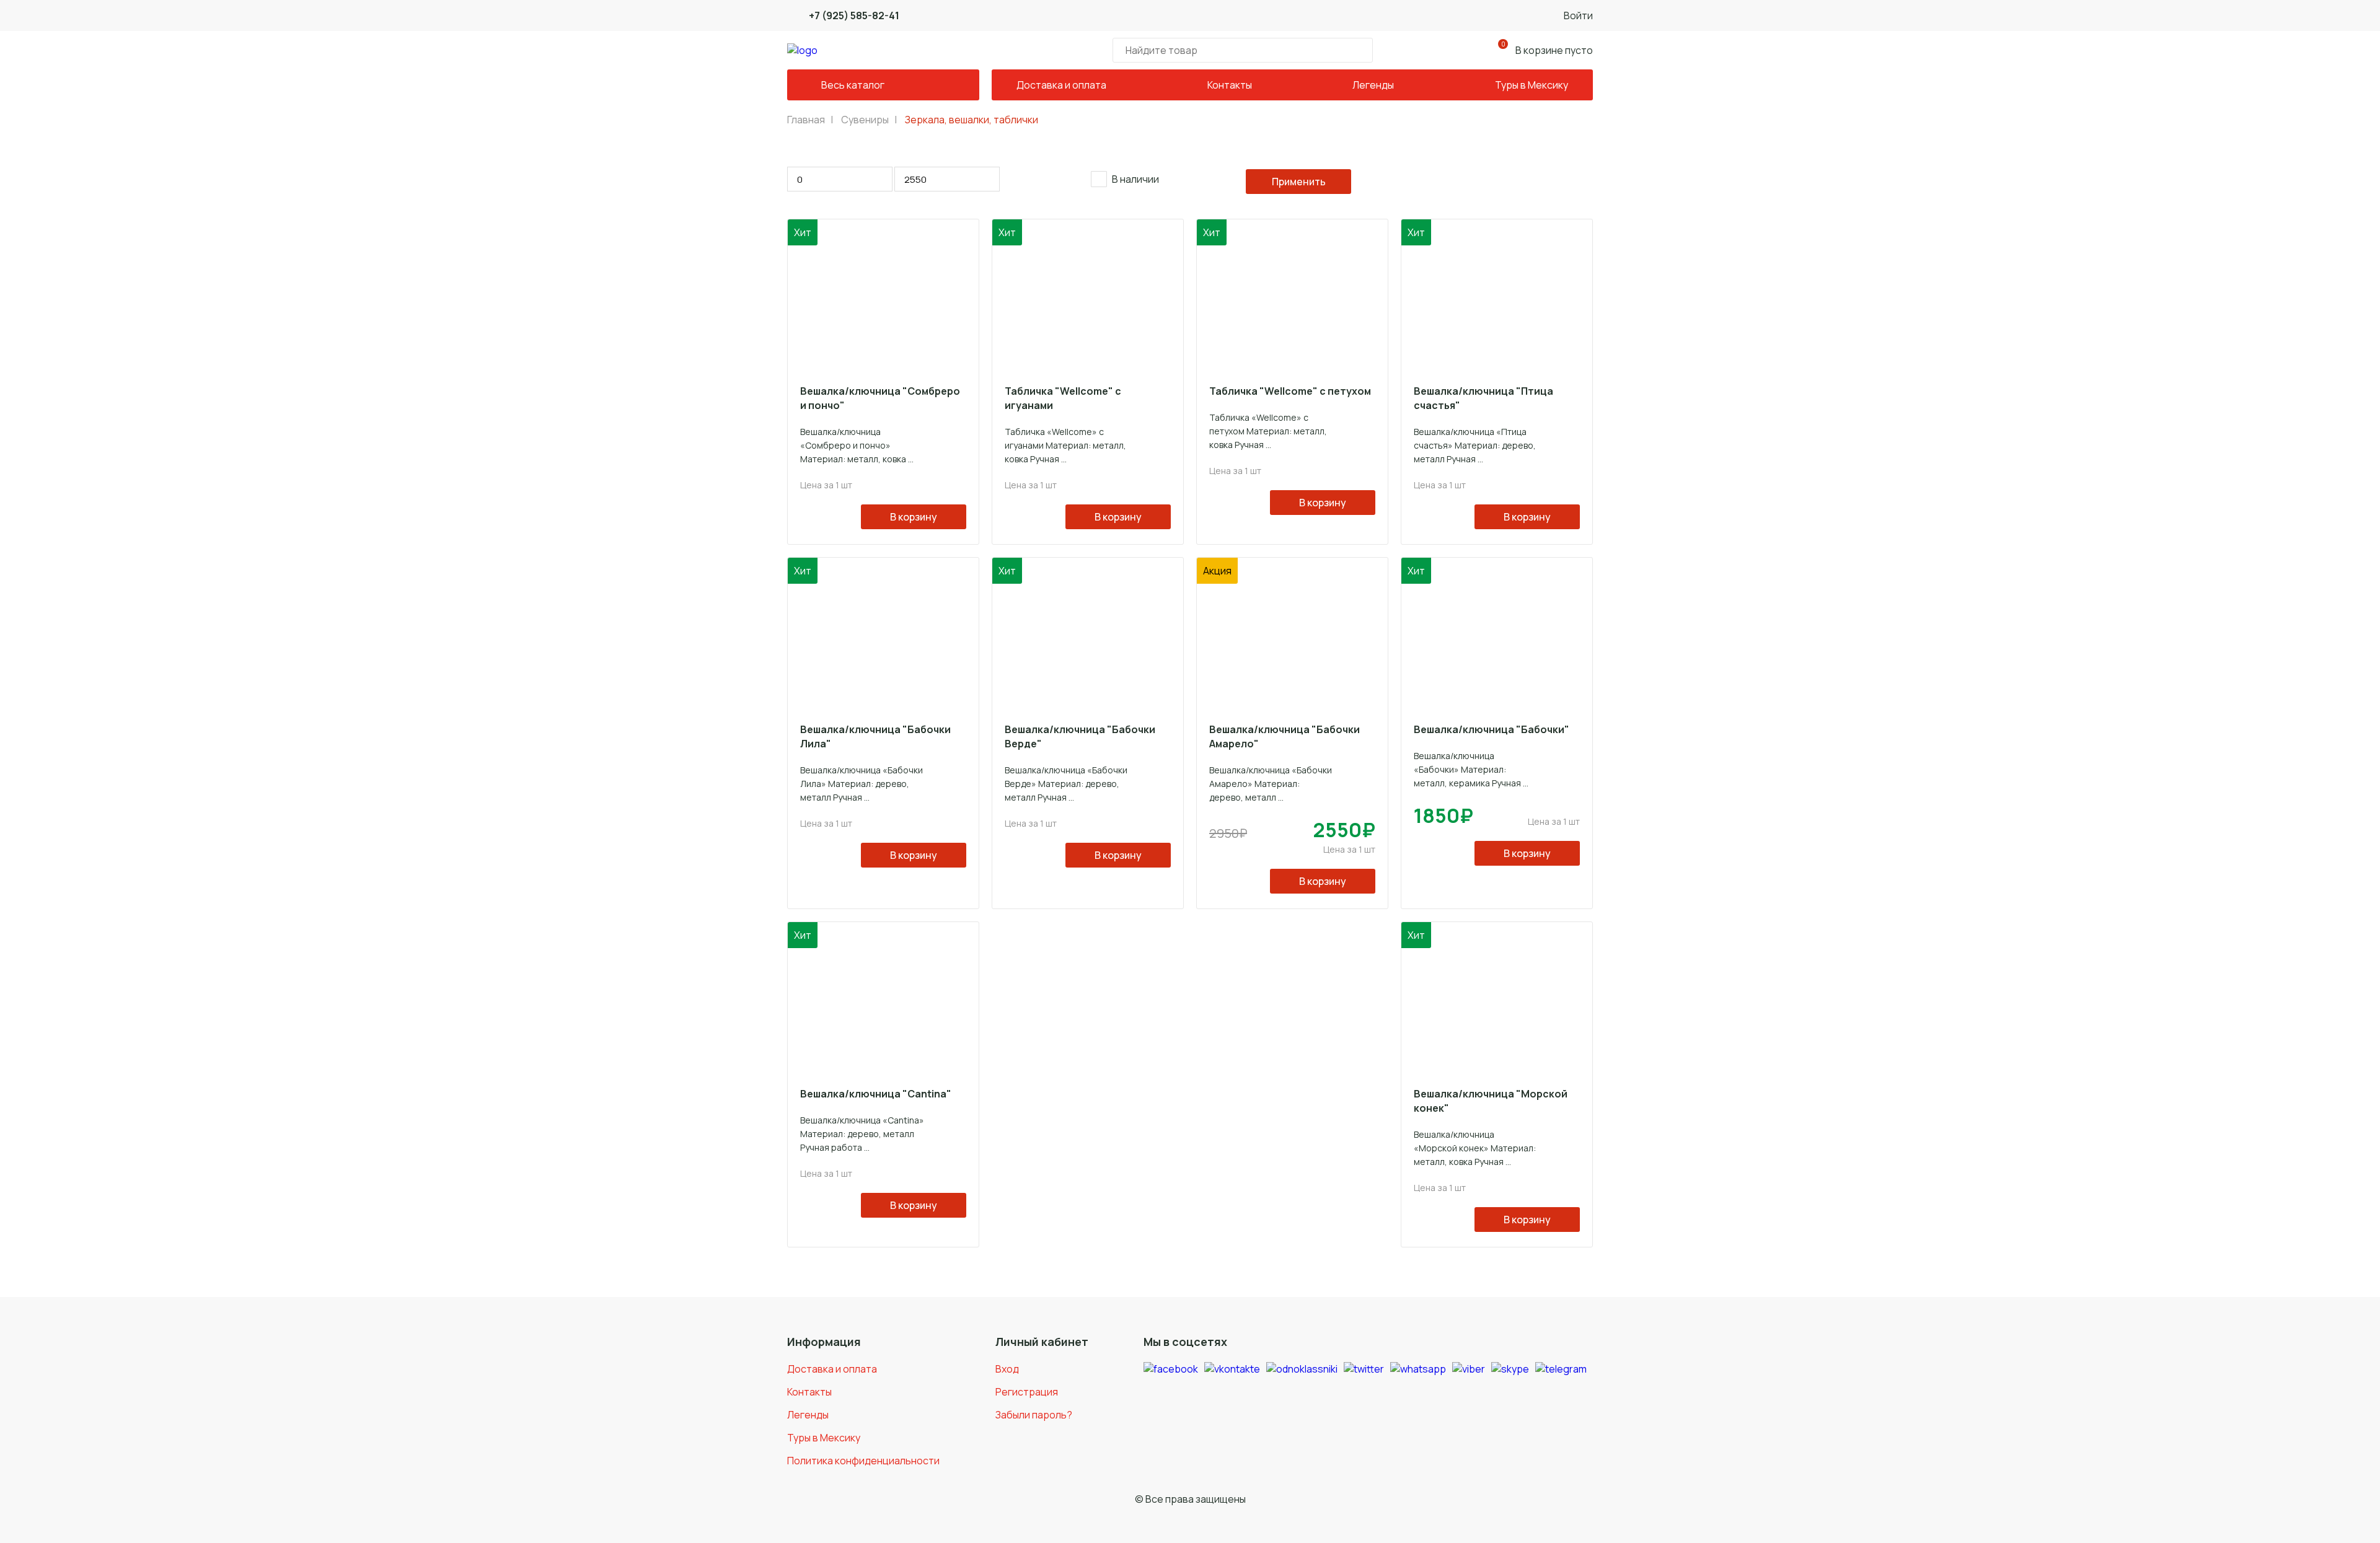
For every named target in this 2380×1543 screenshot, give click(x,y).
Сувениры (865, 120)
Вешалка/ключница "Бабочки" (1492, 729)
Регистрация (1027, 1392)
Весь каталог (853, 85)
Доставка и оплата (1061, 85)
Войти (1578, 15)
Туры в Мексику (1532, 85)
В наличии (1135, 179)
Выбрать (1299, 182)
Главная (806, 120)
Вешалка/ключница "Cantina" (876, 1094)
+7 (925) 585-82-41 (854, 15)
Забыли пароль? (1034, 1415)
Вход (1007, 1369)
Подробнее (876, 536)
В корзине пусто (1547, 48)
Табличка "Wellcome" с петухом (1290, 391)
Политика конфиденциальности (863, 1461)
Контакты (1230, 85)
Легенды (1373, 85)
